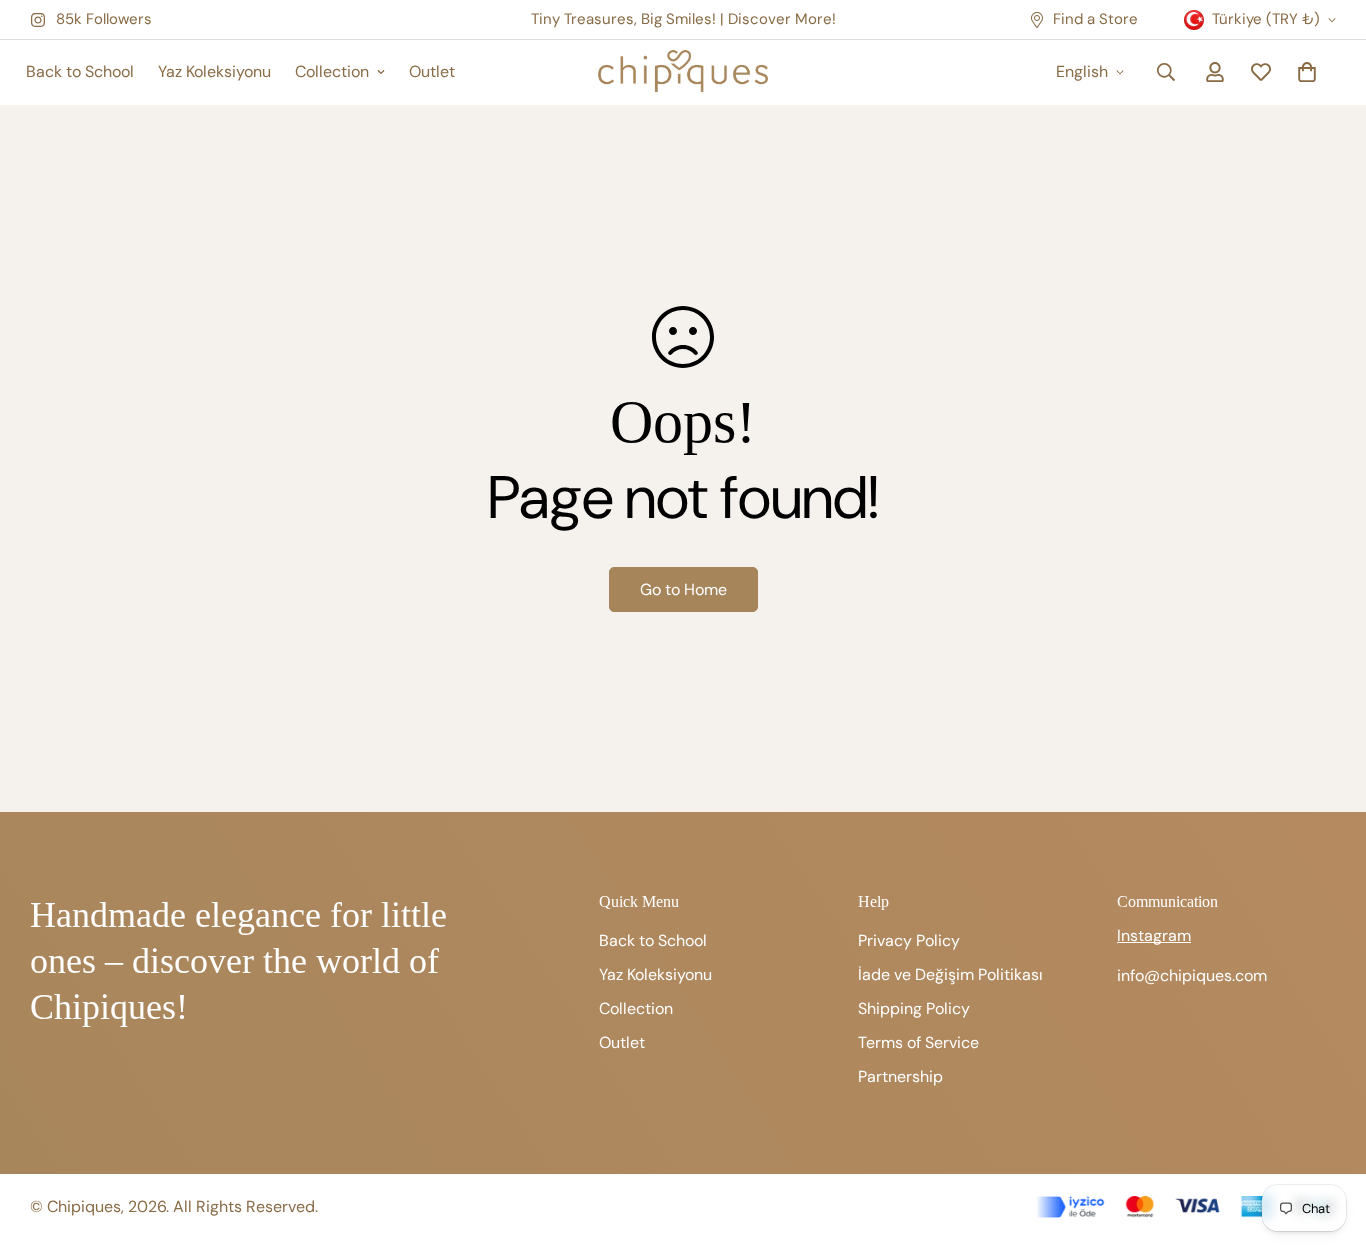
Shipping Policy (914, 1008)
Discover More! (782, 19)
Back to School (80, 71)
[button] (1307, 72)
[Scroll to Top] (1327, 1142)
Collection (332, 71)
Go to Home (683, 589)
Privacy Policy (909, 940)
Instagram (1154, 935)
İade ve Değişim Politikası (950, 974)
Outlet (432, 71)
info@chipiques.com (1192, 975)
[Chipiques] (683, 72)
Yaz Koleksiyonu (214, 71)
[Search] (1166, 72)
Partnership (900, 1076)
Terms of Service (918, 1042)
